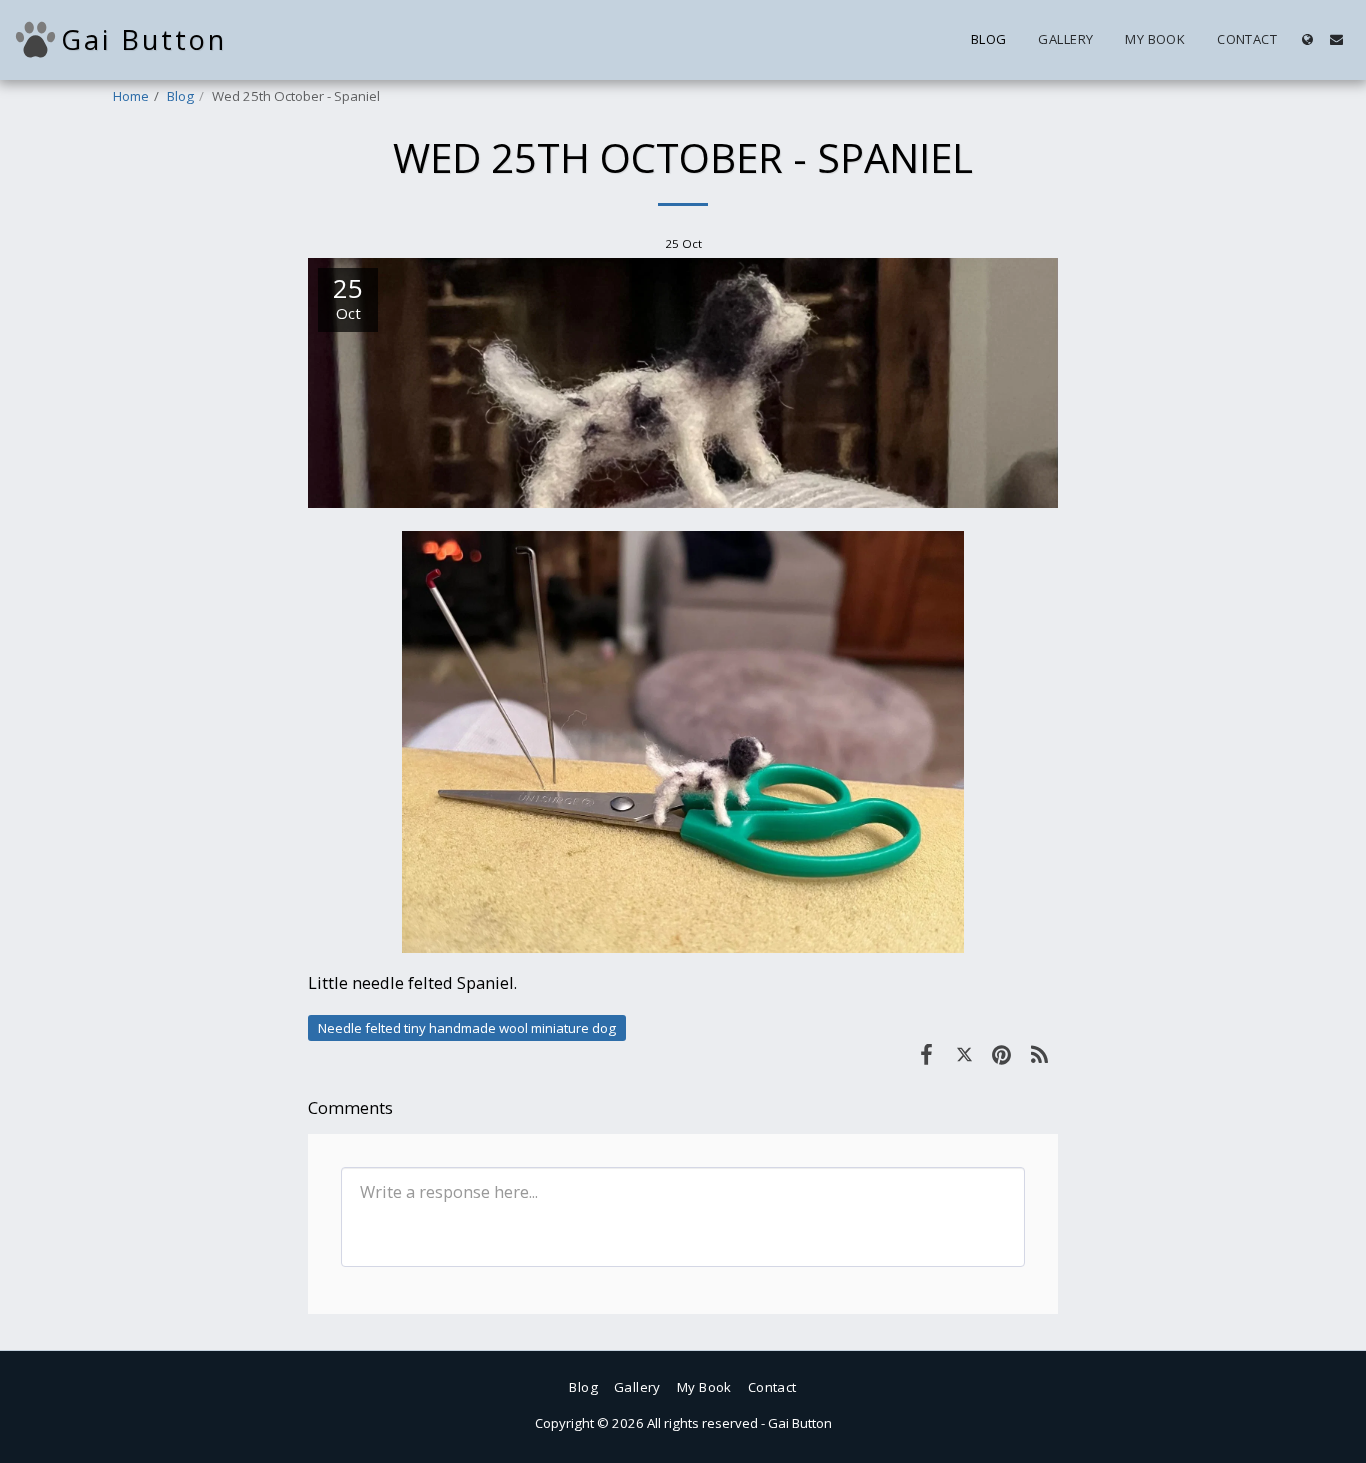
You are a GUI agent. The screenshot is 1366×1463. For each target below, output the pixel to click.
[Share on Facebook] (926, 1053)
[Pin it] (1001, 1053)
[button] (1336, 39)
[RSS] (1039, 1053)
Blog (180, 96)
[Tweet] (964, 1053)
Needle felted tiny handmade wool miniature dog (467, 1028)
